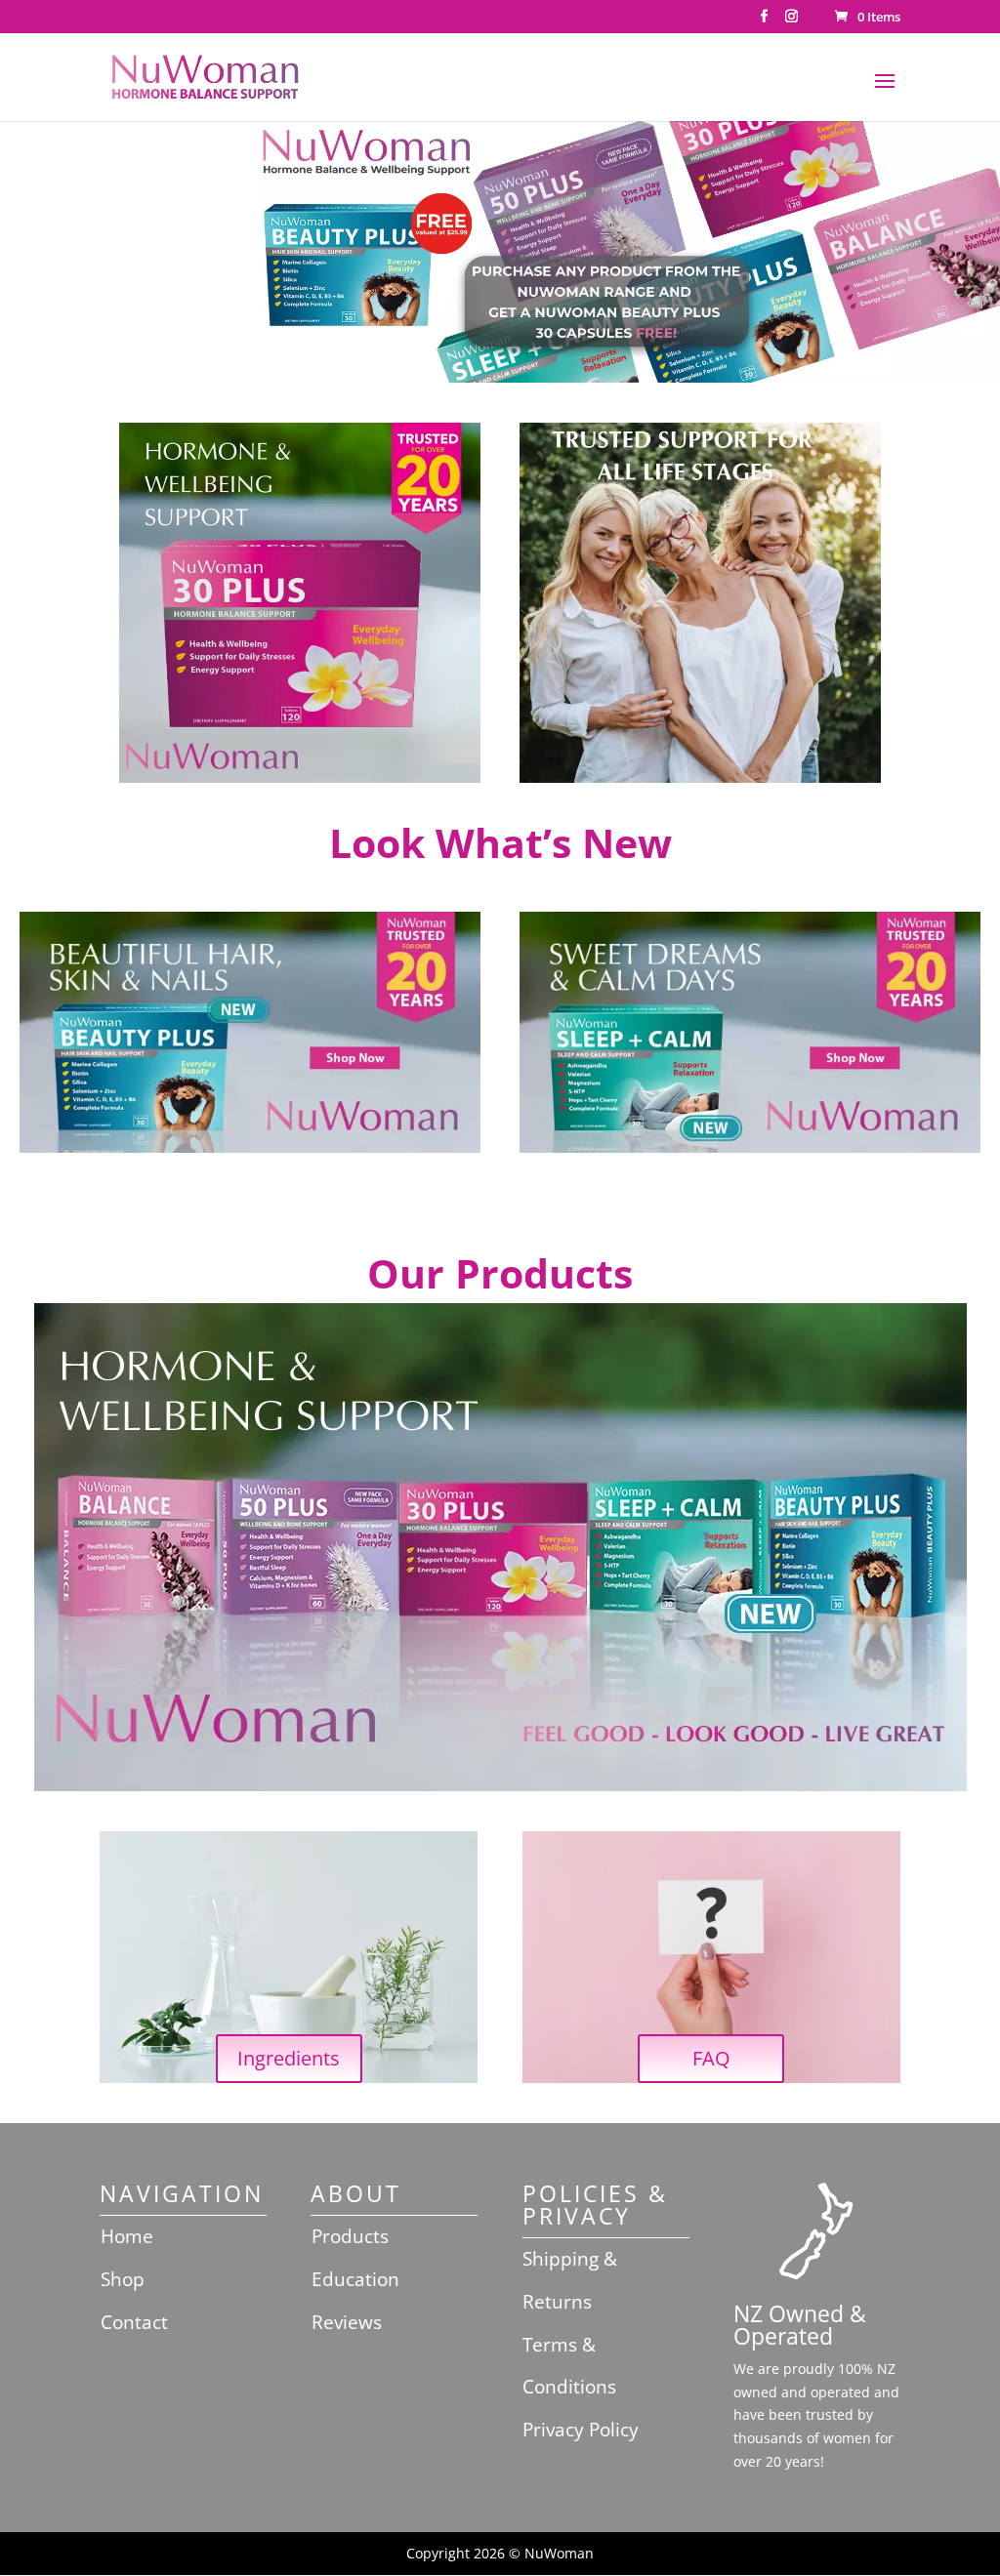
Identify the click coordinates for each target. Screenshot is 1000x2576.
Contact (134, 2322)
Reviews (347, 2322)
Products (350, 2236)
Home (127, 2236)
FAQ (711, 2058)
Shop (123, 2279)
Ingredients (289, 2058)
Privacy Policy (581, 2430)
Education (355, 2279)
